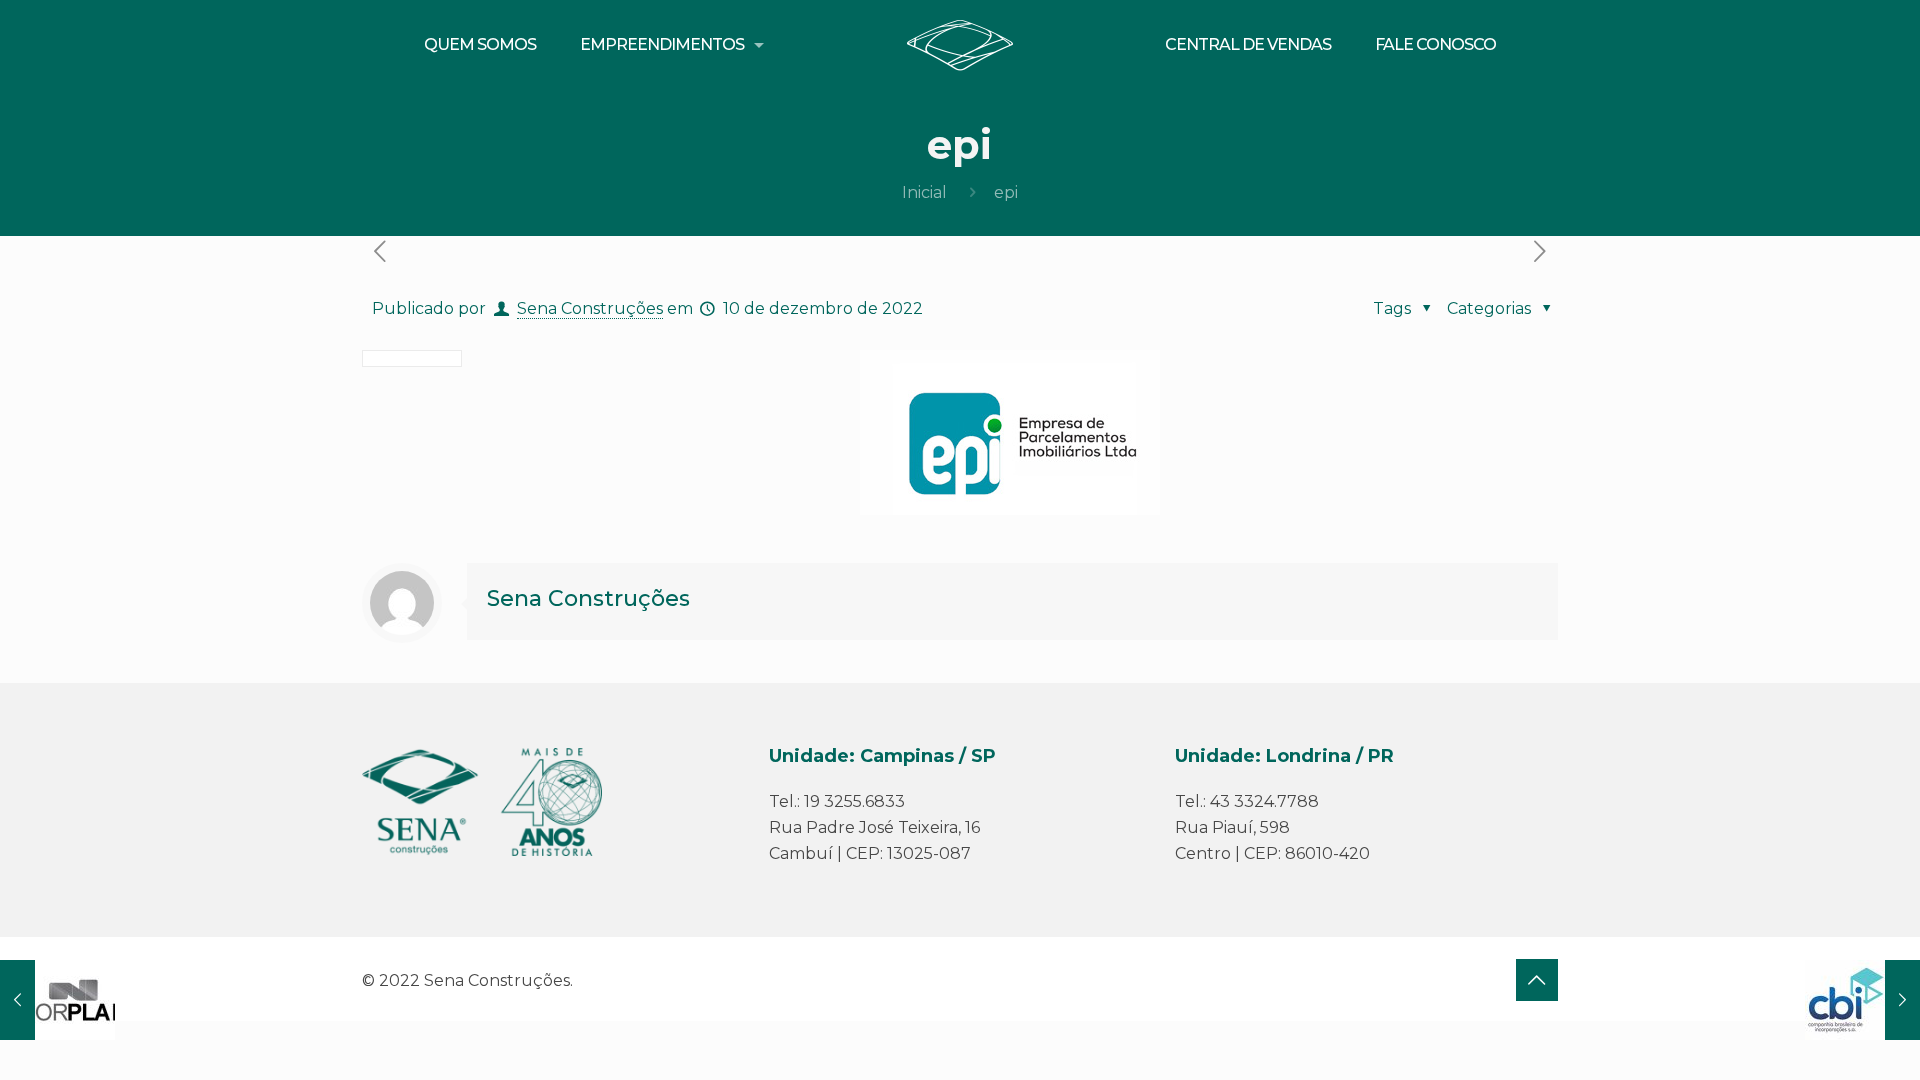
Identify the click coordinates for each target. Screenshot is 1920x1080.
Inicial (924, 192)
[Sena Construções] (960, 45)
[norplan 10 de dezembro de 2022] (57, 1000)
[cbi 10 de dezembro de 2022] (1862, 1000)
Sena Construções (590, 308)
